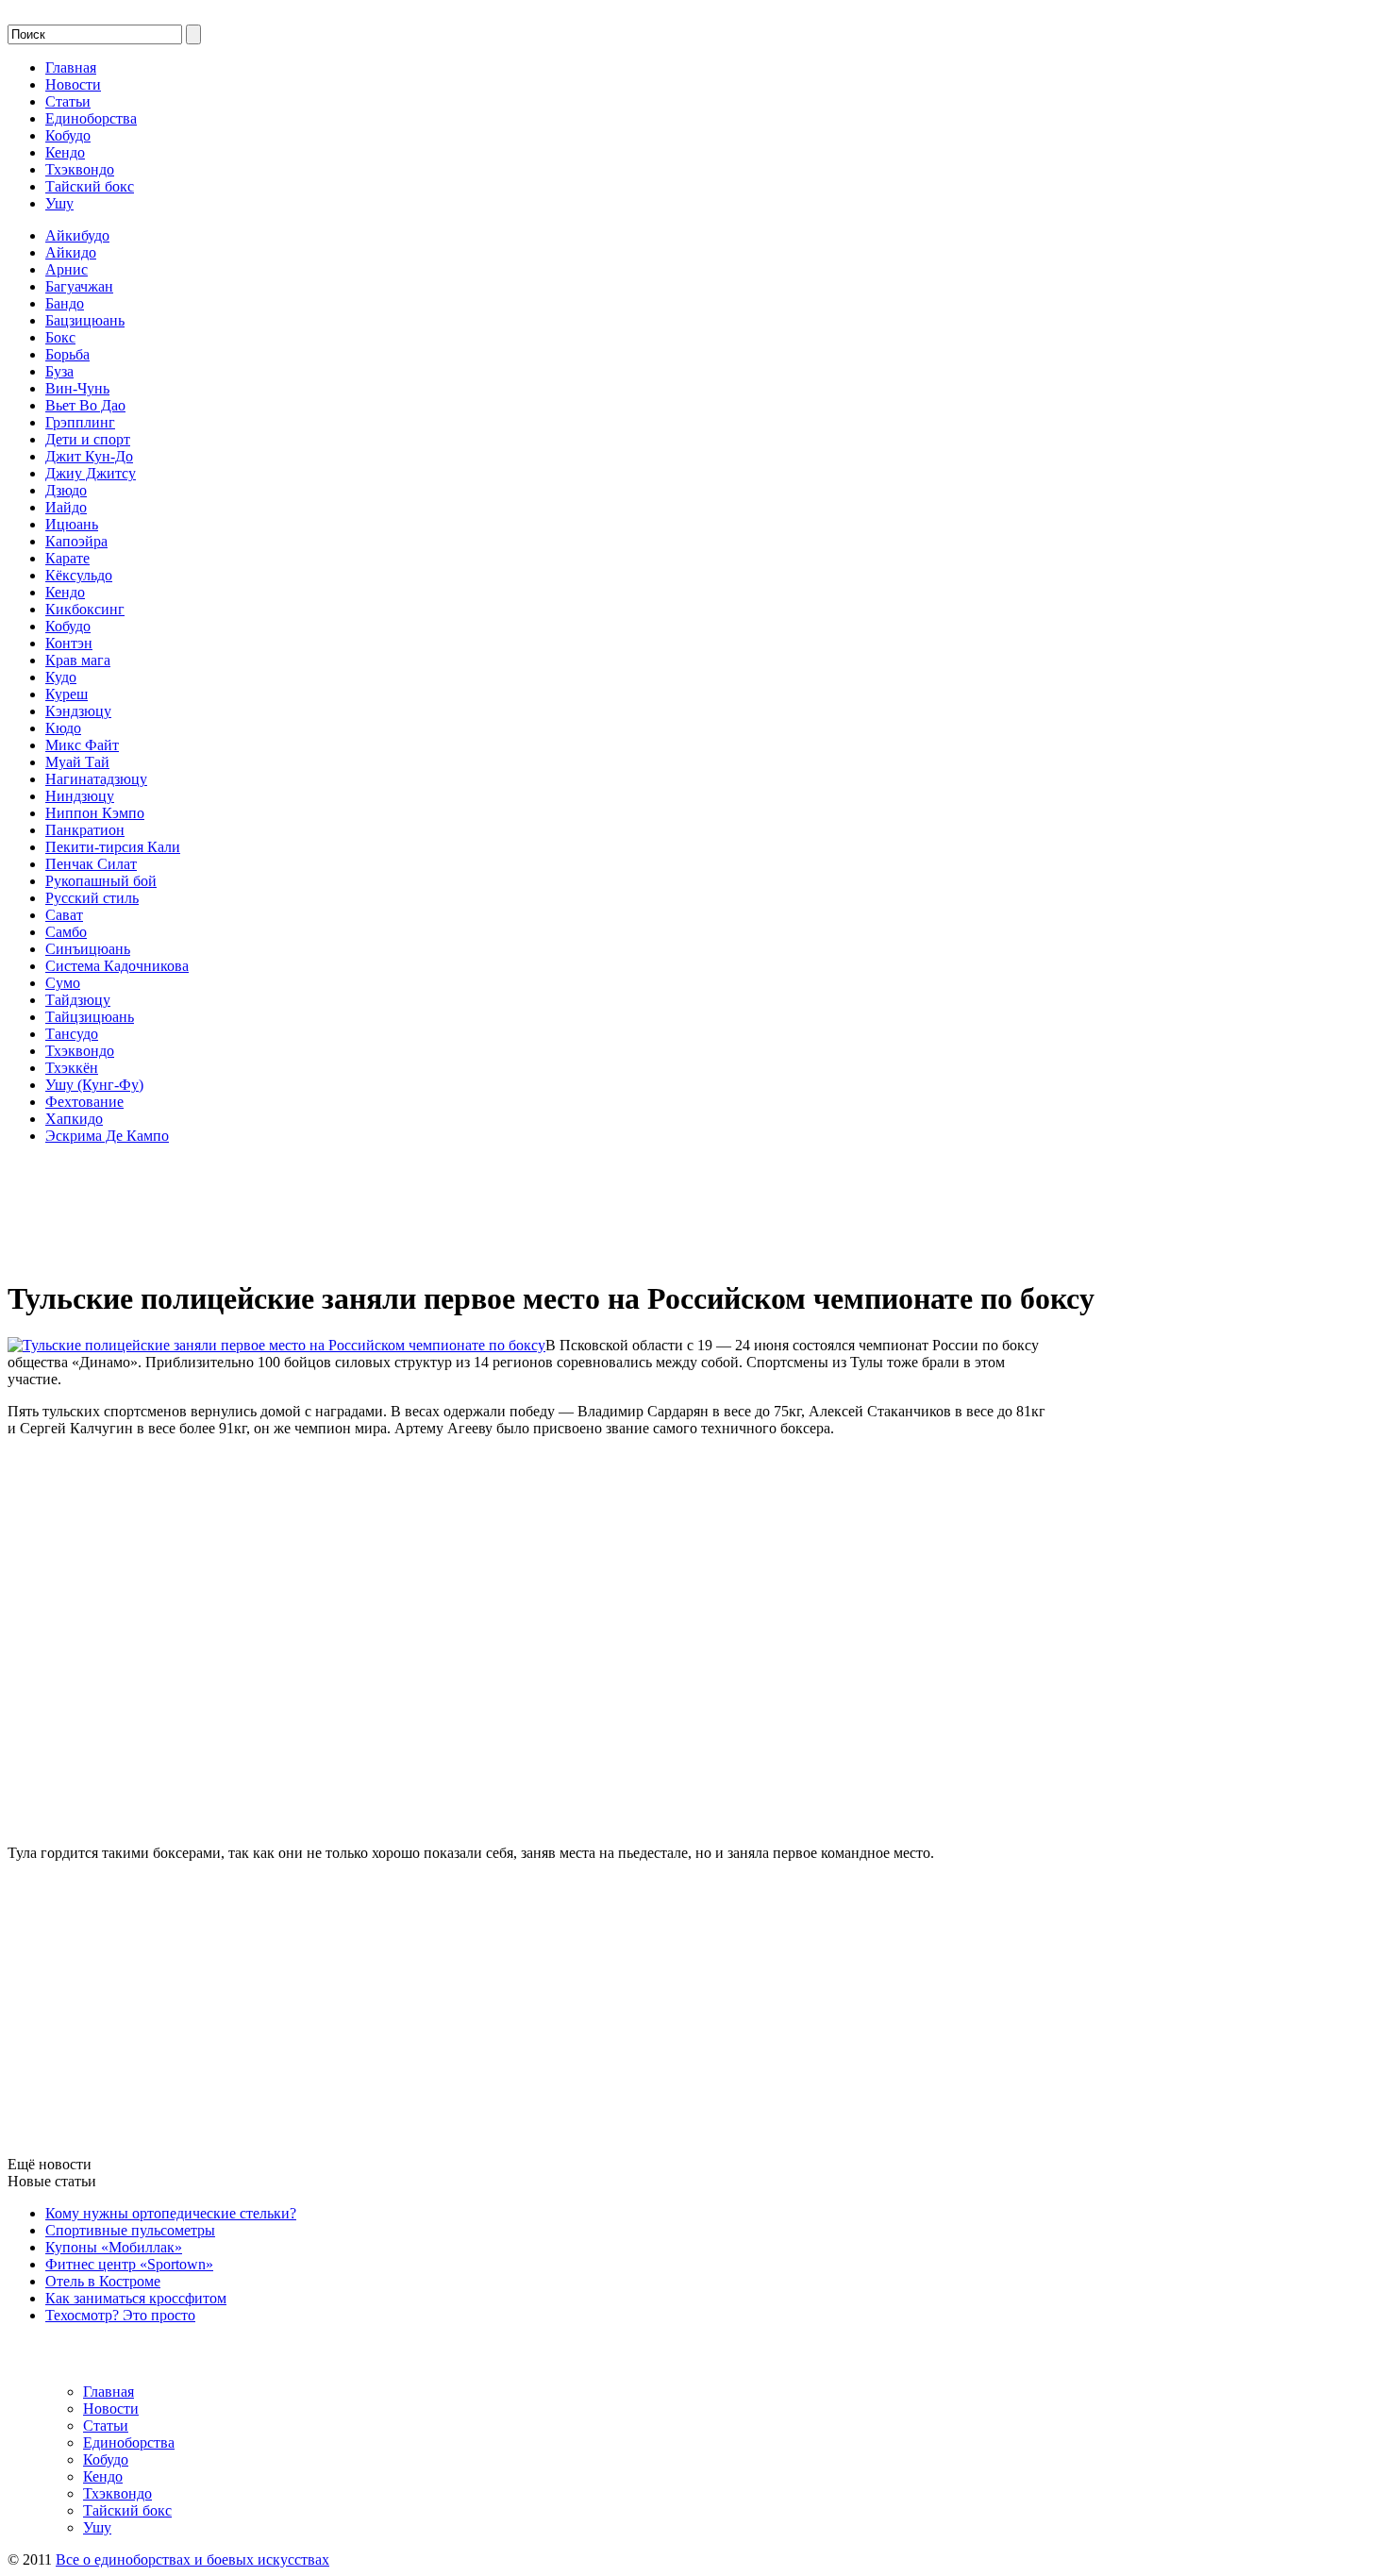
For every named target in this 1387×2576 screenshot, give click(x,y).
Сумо (63, 983)
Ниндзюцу (80, 796)
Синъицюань (88, 949)
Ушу (59, 203)
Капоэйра (76, 541)
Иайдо (66, 507)
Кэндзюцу (78, 711)
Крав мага (78, 660)
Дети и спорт (88, 439)
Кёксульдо (79, 575)
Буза (59, 371)
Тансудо (72, 1034)
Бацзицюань (85, 320)
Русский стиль (92, 898)
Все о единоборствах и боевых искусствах (192, 2559)
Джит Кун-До (89, 456)
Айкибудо (77, 235)
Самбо (66, 932)
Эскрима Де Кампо (107, 1136)
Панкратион (85, 830)
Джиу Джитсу (91, 473)
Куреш (67, 694)
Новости (73, 84)
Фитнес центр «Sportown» (129, 2264)
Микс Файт (82, 745)
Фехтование (84, 1102)
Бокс (60, 337)
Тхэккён (72, 1068)
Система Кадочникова (117, 966)
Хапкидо (74, 1119)
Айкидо (71, 252)
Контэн (69, 643)
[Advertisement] (102, 1202)
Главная (71, 67)
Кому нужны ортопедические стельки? (171, 2213)
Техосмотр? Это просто (120, 2315)
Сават (64, 915)
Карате (67, 558)
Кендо (65, 152)
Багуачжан (79, 286)
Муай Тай (77, 762)
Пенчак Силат (91, 864)
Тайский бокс (90, 186)
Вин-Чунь (77, 388)
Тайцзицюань (90, 1017)
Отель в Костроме (103, 2281)
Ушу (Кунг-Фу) (94, 1085)
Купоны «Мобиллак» (114, 2247)
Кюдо (63, 728)
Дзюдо (66, 490)
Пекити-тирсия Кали (113, 847)
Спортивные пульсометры (130, 2230)
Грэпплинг (80, 422)
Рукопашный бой (101, 881)
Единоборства (91, 118)
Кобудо (68, 135)
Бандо (65, 303)
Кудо (61, 677)
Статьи (68, 101)
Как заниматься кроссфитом (136, 2298)
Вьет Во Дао (85, 405)
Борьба (67, 354)
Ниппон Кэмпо (95, 813)
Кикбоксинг (85, 609)
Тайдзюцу (78, 1000)
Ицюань (72, 524)
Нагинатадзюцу (96, 779)
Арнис (67, 269)
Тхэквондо (80, 169)
